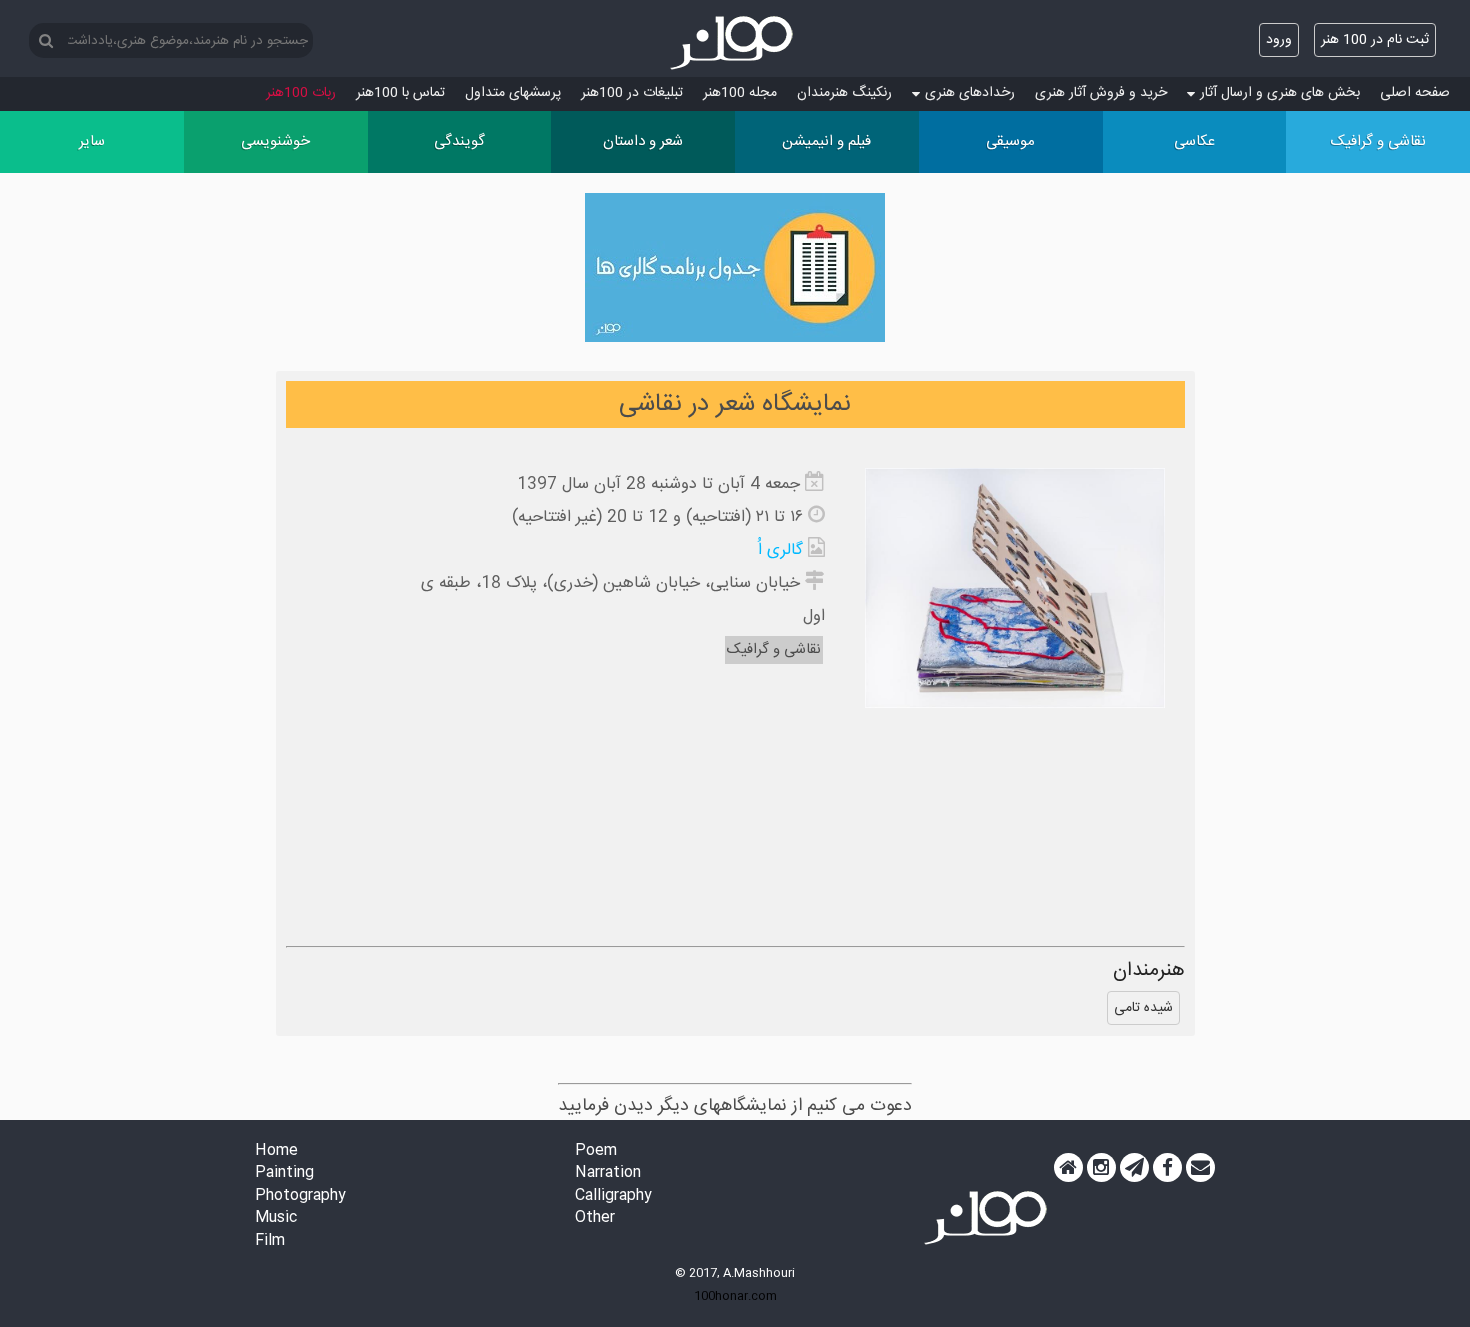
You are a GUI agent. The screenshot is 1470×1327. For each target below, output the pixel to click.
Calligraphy (613, 1196)
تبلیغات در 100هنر (632, 93)
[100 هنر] (735, 43)
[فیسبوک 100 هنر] (1167, 1168)
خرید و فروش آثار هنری (1101, 93)
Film (270, 1241)
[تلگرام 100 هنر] (1134, 1168)
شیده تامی (1143, 1008)
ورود (1279, 40)
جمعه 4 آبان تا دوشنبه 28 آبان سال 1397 (658, 484)
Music (276, 1218)
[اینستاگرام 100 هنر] (1101, 1168)
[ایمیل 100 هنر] (1200, 1168)
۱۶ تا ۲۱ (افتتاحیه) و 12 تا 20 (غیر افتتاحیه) (657, 517)
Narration (608, 1173)
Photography (300, 1196)
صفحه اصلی (1415, 93)
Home (276, 1151)
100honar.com (735, 1296)
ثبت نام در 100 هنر (1375, 40)
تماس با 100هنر (400, 93)
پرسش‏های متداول (513, 93)
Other (595, 1218)
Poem (596, 1151)
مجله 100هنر (740, 93)
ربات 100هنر (301, 93)
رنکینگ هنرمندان (844, 93)
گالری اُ (780, 550)
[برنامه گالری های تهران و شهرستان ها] (735, 272)
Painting (284, 1173)
